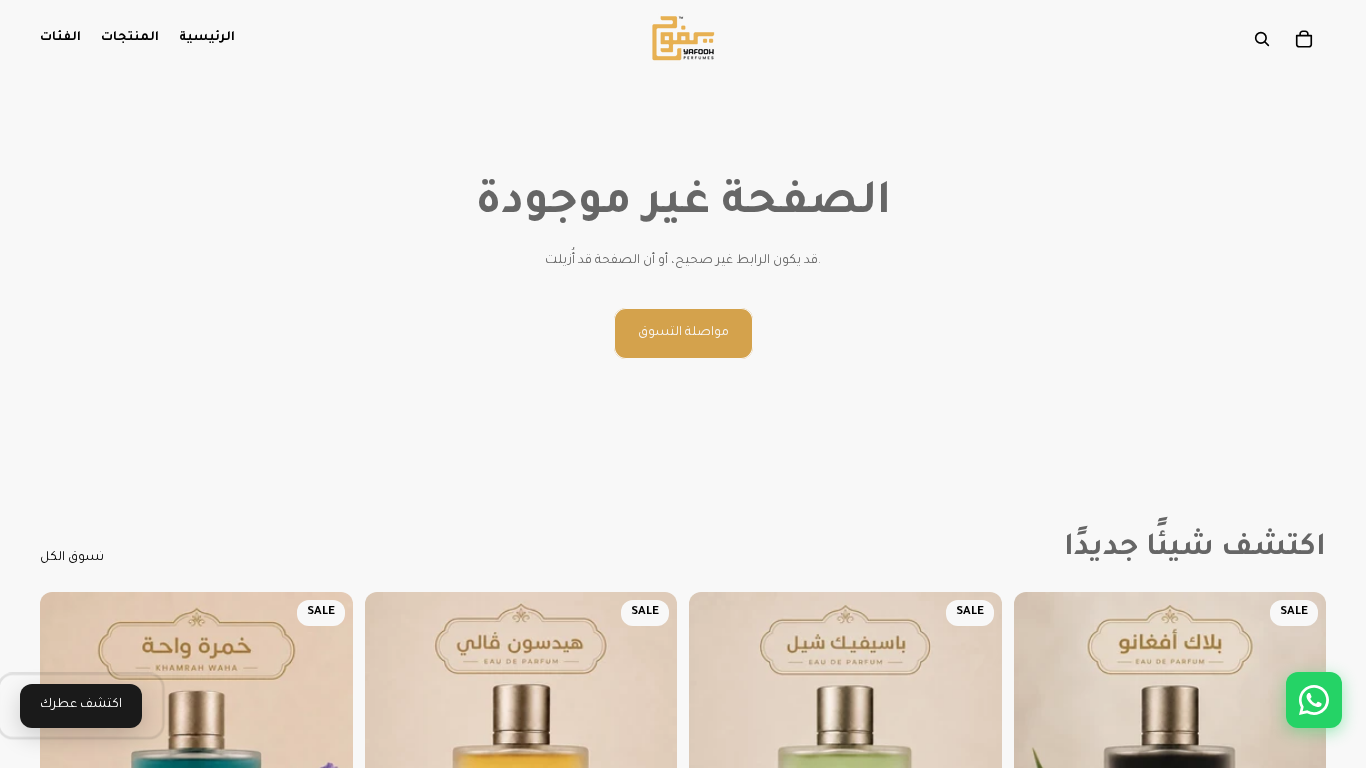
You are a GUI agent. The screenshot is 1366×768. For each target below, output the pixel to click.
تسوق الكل (72, 558)
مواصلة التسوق (683, 333)
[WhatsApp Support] (1314, 700)
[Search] (1262, 39)
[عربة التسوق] (1304, 39)
